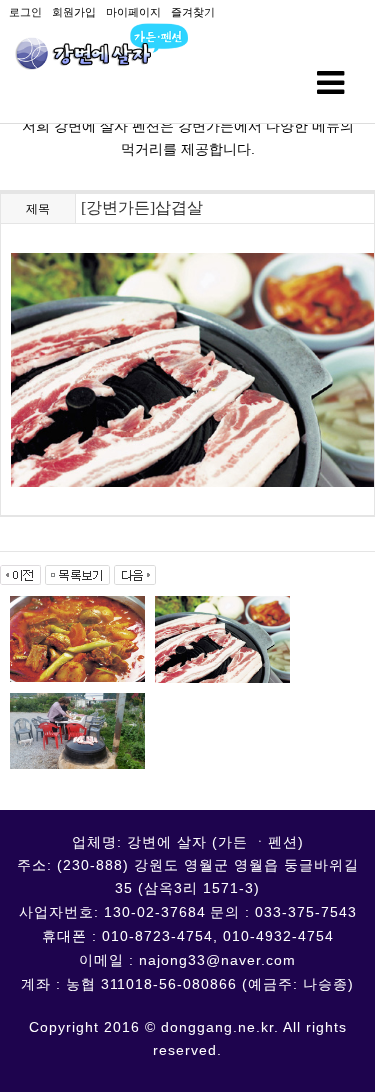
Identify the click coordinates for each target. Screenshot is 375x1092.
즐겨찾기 (193, 12)
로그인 (25, 12)
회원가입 (74, 12)
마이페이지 (133, 12)
